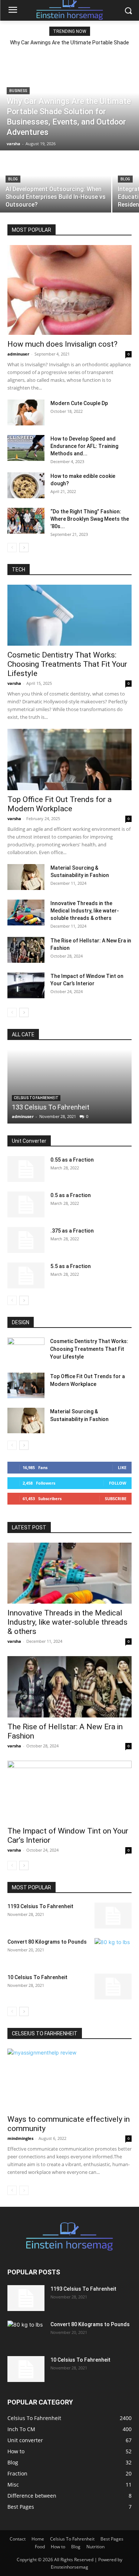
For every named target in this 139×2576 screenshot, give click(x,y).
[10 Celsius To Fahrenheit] (113, 1987)
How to (58, 2547)
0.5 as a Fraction (71, 1195)
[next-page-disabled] (24, 2190)
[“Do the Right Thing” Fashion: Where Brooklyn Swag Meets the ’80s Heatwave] (26, 521)
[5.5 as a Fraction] (26, 1275)
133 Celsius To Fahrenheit (51, 1107)
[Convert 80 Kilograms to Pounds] (113, 1951)
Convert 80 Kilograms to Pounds (47, 1942)
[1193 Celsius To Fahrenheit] (113, 1916)
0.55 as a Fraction (72, 1160)
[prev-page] (12, 548)
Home (38, 2539)
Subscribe (116, 1498)
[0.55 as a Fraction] (26, 1169)
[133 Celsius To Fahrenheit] (69, 1087)
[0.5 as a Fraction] (26, 1204)
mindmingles (20, 2138)
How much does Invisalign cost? (62, 344)
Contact (18, 2539)
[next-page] (24, 548)
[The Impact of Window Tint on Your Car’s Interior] (26, 985)
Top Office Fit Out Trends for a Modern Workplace (59, 804)
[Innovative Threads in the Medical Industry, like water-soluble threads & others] (26, 913)
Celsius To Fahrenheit (36, 1098)
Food (40, 2547)
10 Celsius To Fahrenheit (37, 1977)
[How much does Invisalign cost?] (69, 290)
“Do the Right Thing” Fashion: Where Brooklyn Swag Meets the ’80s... (90, 519)
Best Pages (112, 2539)
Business (18, 91)
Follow (118, 1483)
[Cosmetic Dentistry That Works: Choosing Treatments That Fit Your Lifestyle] (69, 615)
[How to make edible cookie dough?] (26, 485)
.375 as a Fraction (72, 1231)
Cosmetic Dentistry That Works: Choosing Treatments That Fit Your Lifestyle (67, 664)
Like (122, 1467)
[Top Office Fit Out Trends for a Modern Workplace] (69, 759)
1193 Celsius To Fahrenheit (40, 1906)
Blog (13, 179)
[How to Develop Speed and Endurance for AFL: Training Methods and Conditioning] (26, 448)
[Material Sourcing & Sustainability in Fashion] (26, 877)
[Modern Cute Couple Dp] (26, 412)
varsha (14, 683)
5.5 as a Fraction (71, 1266)
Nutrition (95, 2547)
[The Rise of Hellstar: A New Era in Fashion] (26, 950)
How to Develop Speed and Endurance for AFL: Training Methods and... (84, 446)
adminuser (18, 354)
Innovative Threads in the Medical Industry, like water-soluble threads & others (85, 911)
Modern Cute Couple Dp (79, 403)
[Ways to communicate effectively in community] (69, 2079)
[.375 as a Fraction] (26, 1240)
